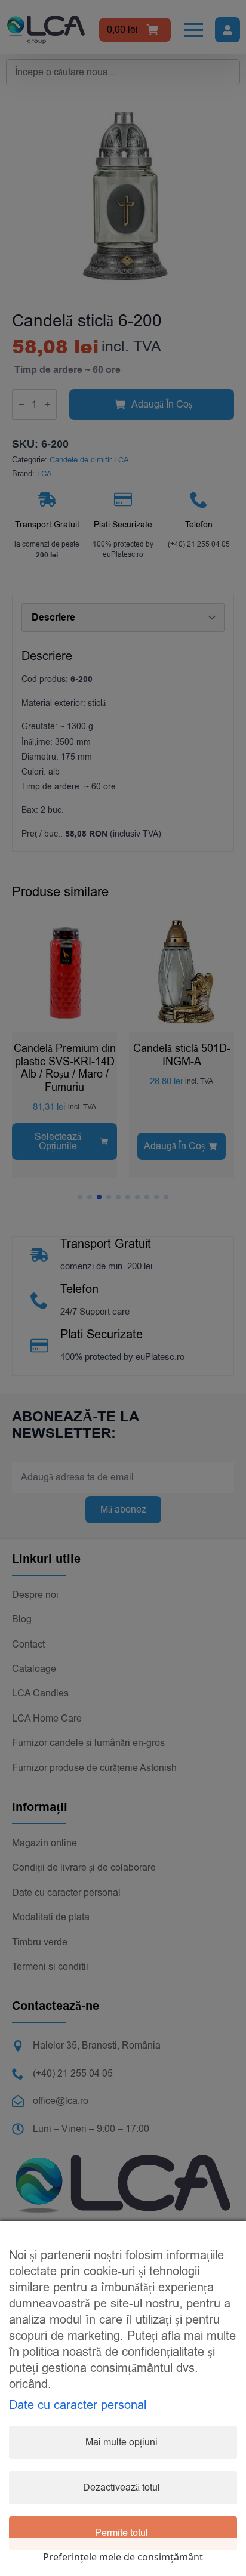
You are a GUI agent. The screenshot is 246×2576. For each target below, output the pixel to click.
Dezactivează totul (122, 2488)
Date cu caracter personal (78, 2405)
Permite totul (122, 2533)
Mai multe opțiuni (122, 2442)
